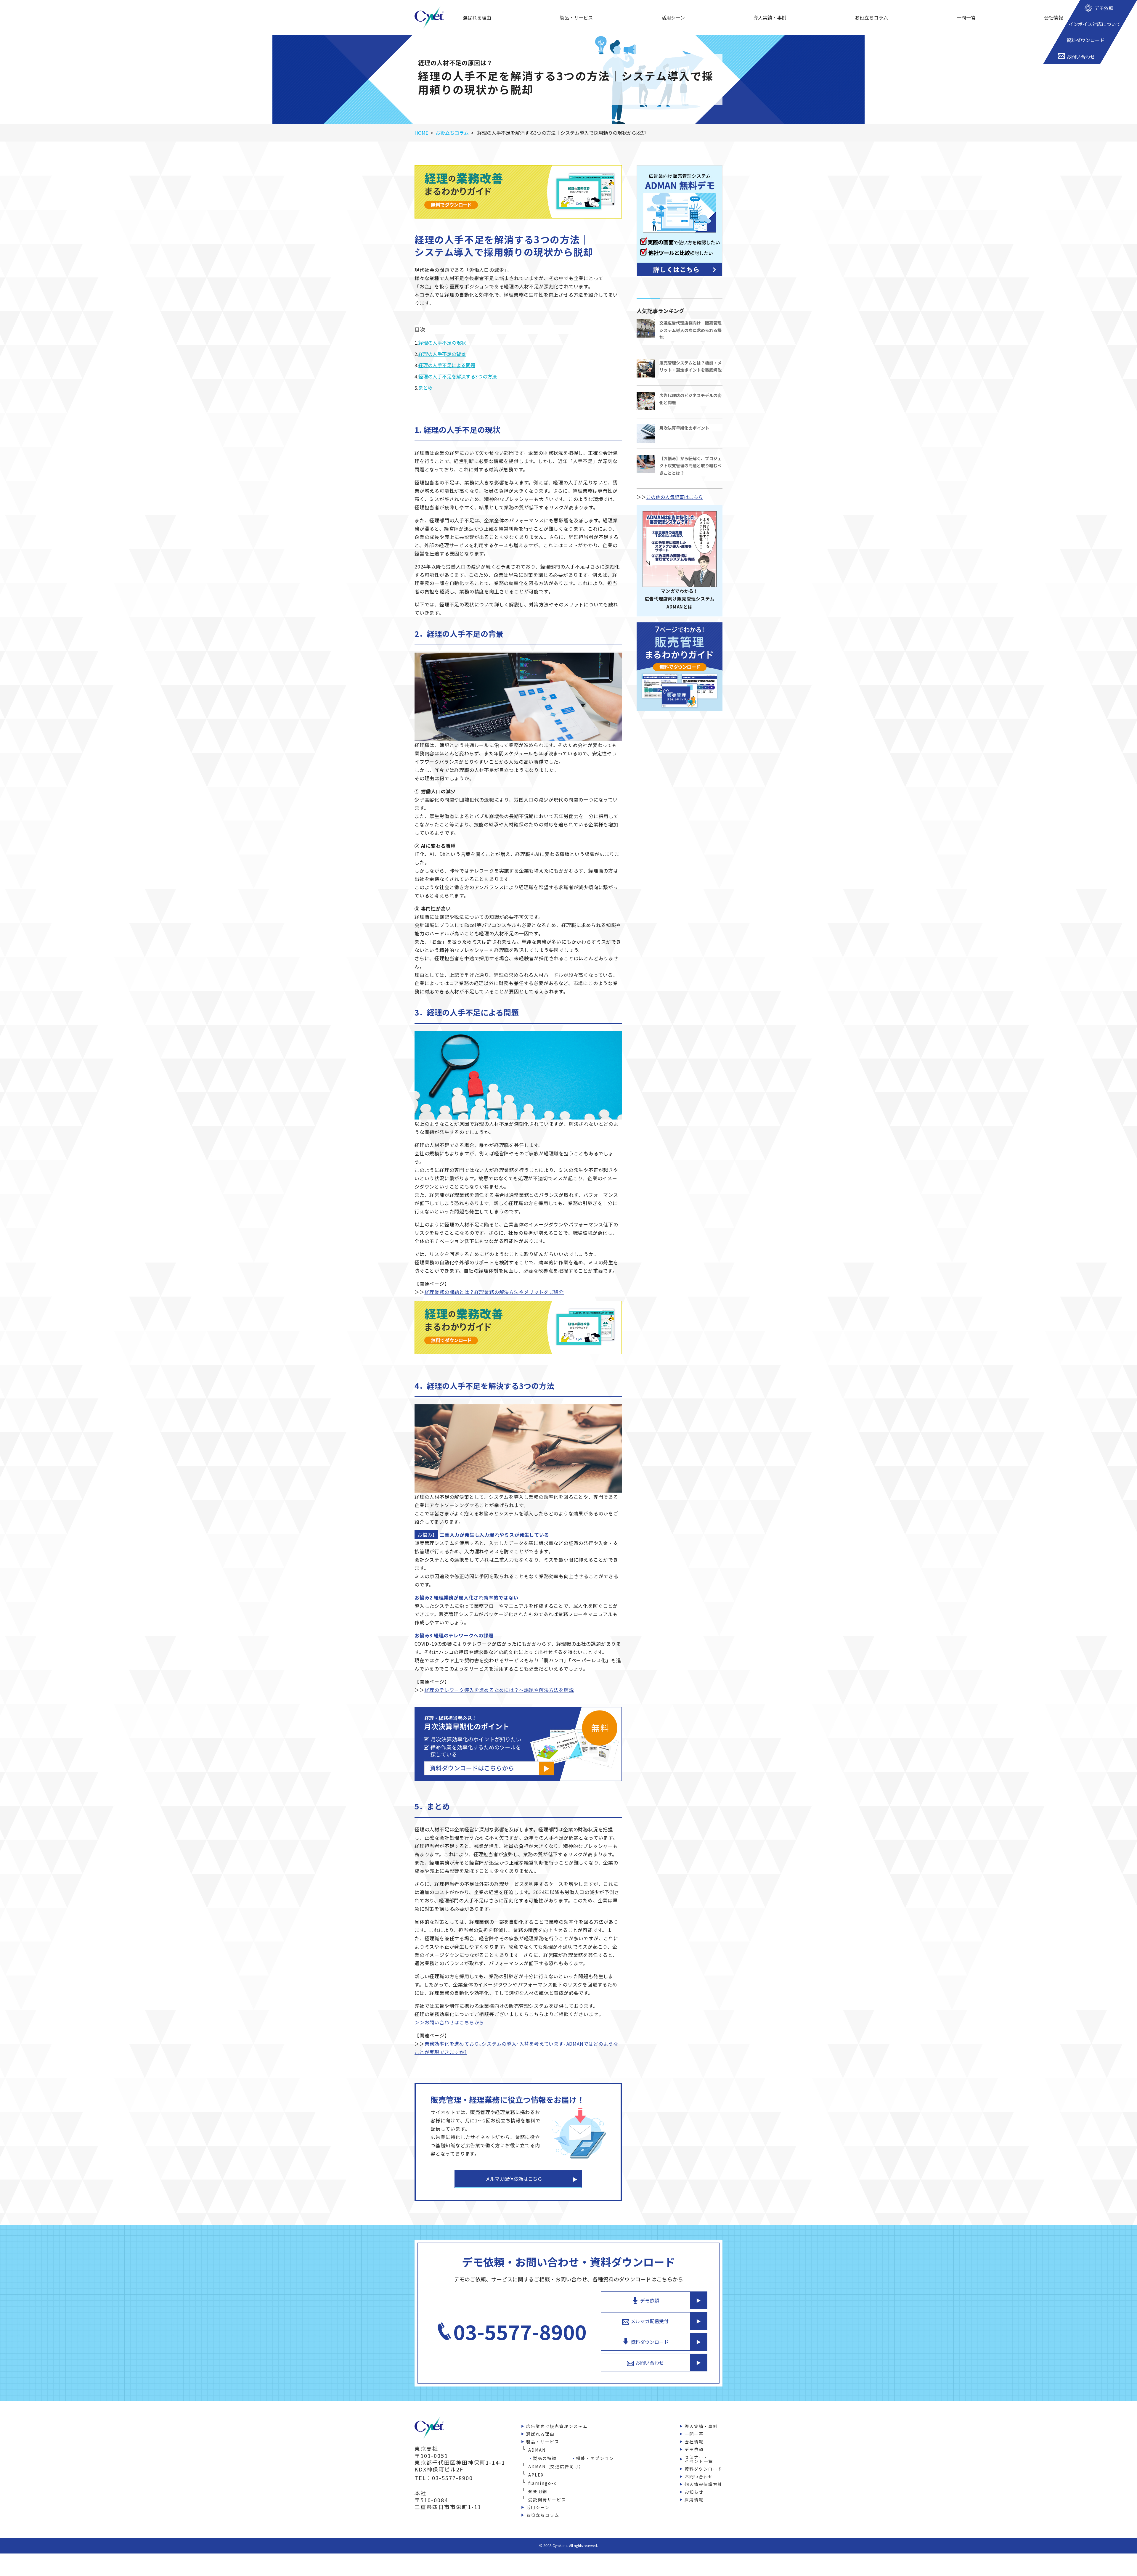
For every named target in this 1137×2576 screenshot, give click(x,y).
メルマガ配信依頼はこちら (514, 2179)
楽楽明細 (538, 2491)
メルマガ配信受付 (650, 2321)
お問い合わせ (650, 2363)
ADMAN (537, 2450)
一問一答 (966, 17)
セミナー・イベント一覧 (699, 2459)
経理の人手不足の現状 (442, 343)
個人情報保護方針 (704, 2484)
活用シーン (673, 17)
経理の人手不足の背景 (442, 354)
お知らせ (694, 2492)
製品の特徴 (545, 2458)
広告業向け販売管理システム (557, 2426)
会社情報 (1054, 17)
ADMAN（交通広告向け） (556, 2466)
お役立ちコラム (871, 17)
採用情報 (694, 2500)
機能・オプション (595, 2458)
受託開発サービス (547, 2500)
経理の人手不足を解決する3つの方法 (458, 376)
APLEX (536, 2475)
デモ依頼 (650, 2300)
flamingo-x (542, 2483)
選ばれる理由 (477, 17)
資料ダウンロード (650, 2342)
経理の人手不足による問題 (447, 365)
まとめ (425, 388)
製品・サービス (576, 17)
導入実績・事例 (770, 17)
